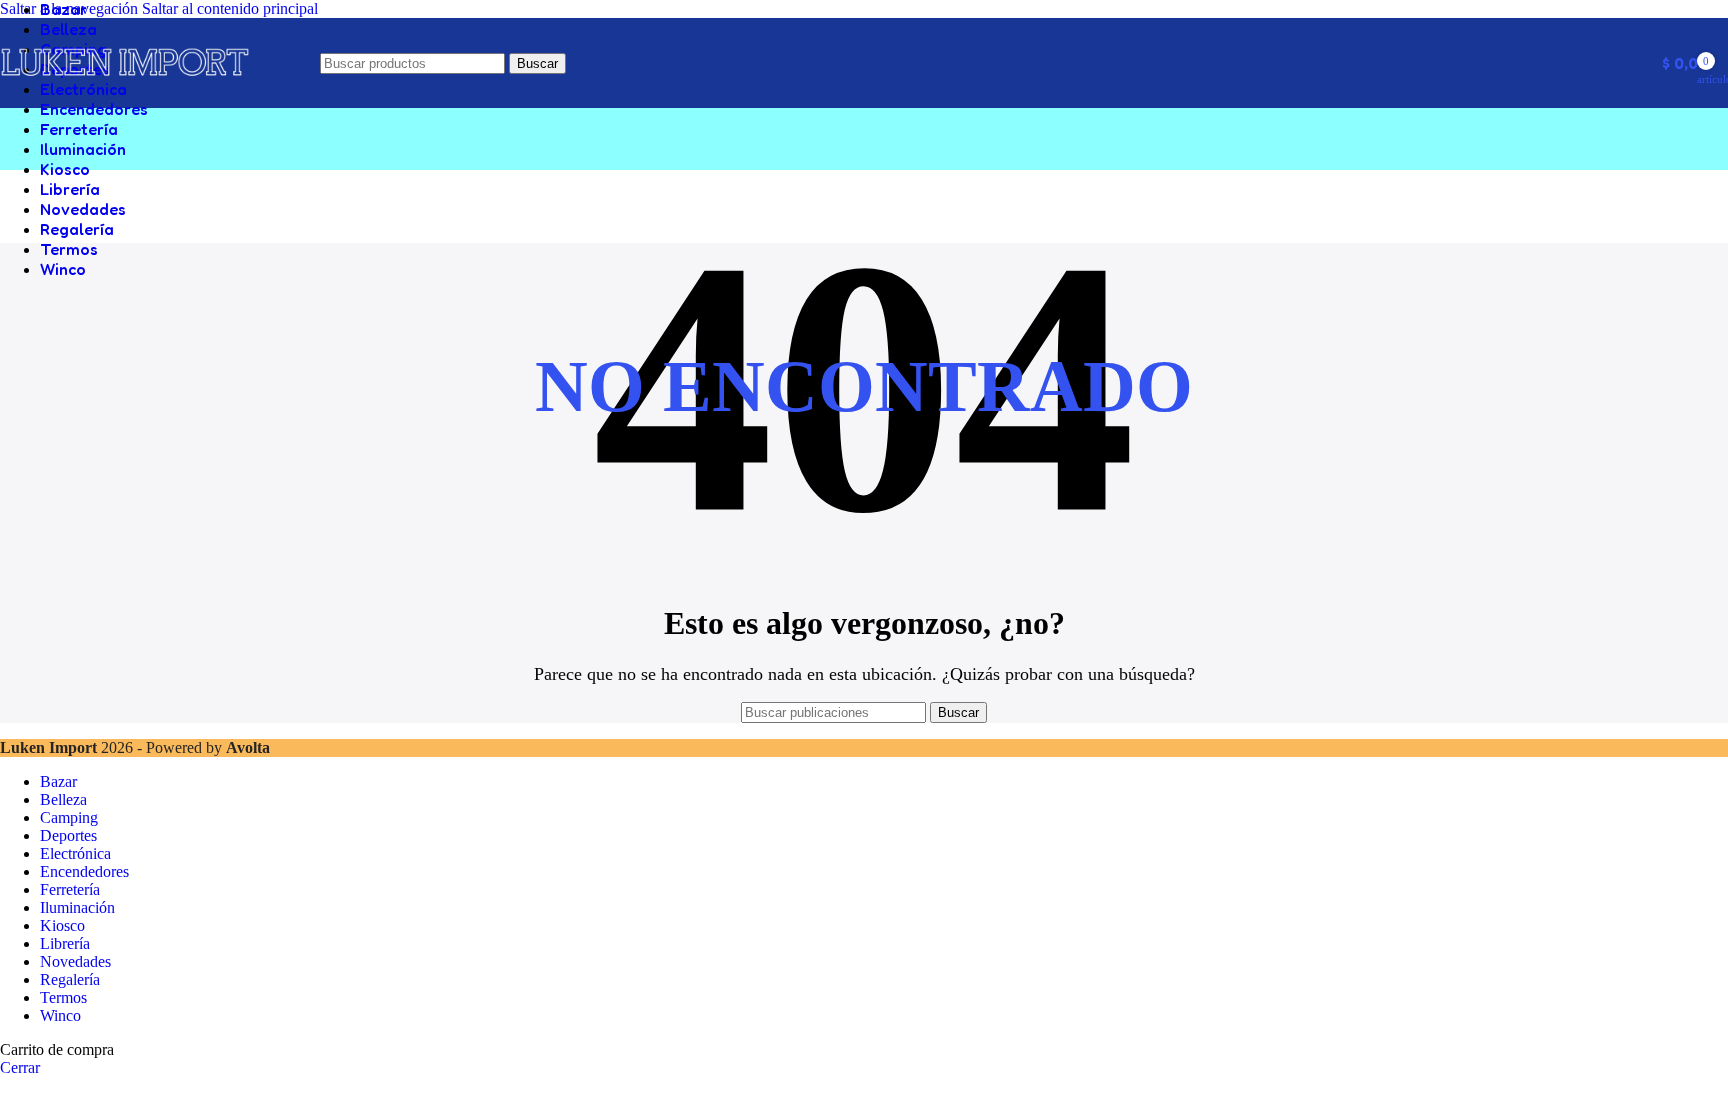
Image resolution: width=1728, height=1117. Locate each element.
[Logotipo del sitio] (125, 88)
